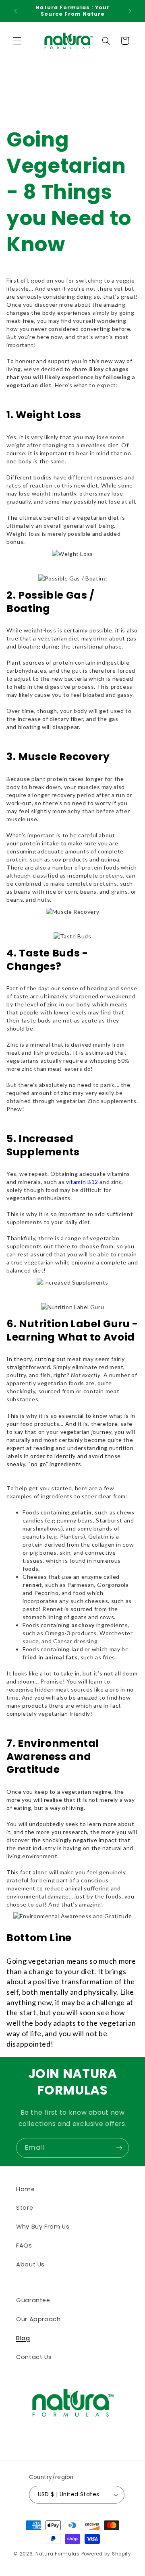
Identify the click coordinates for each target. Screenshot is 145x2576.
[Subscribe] (119, 2148)
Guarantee (33, 2300)
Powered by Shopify (106, 2554)
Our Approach (38, 2319)
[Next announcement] (130, 11)
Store (25, 2208)
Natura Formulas (58, 2554)
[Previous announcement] (15, 11)
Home (26, 2189)
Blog (23, 2338)
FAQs (24, 2245)
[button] (17, 41)
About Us (30, 2264)
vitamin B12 (82, 1182)
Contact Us (34, 2357)
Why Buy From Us (43, 2227)
